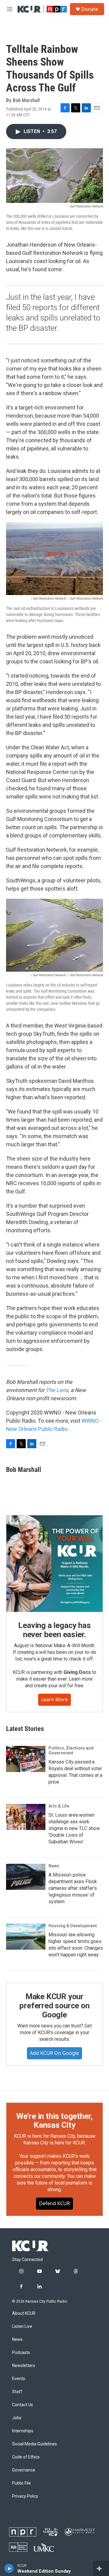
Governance (24, 2470)
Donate (90, 9)
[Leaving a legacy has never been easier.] (54, 1564)
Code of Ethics (26, 2457)
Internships (23, 2431)
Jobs (17, 2418)
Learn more (54, 1699)
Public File (21, 2483)
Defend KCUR (54, 2203)
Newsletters (24, 2366)
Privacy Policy (25, 2496)
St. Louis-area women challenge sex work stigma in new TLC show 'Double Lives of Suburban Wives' (74, 1828)
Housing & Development (73, 1926)
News (54, 1866)
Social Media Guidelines (35, 2444)
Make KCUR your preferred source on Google (54, 2006)
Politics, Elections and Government (71, 1750)
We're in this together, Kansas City (54, 2121)
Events (19, 2379)
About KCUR (24, 2313)
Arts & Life (59, 1806)
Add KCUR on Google (54, 2053)
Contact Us (23, 2405)
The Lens (57, 1390)
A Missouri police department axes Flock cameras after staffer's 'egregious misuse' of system (73, 1888)
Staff (17, 2392)
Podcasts (21, 2353)
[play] (9, 2568)
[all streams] (101, 2568)
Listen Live (22, 2326)
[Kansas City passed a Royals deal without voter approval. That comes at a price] (26, 1759)
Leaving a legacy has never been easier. (54, 1630)
